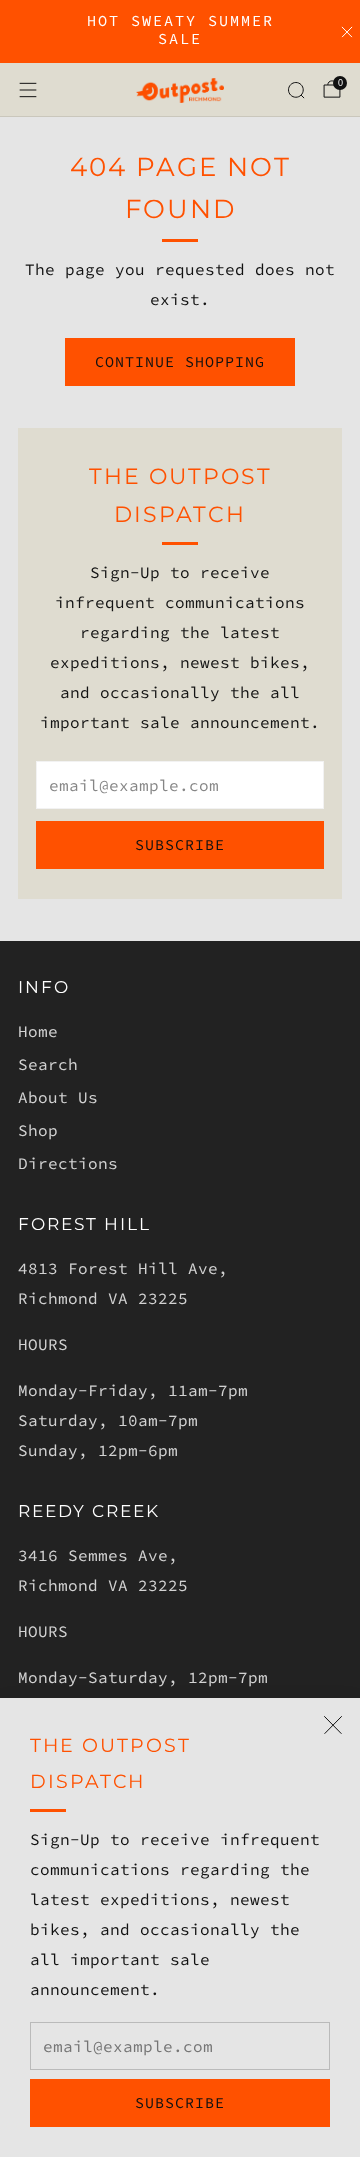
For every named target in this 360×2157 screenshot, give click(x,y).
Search (48, 1064)
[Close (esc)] (333, 1725)
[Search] (296, 90)
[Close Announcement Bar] (347, 32)
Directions (68, 1163)
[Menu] (28, 90)
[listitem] (180, 31)
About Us (58, 1097)
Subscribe (180, 2102)
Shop (38, 1130)
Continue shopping (180, 361)
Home (38, 1031)
